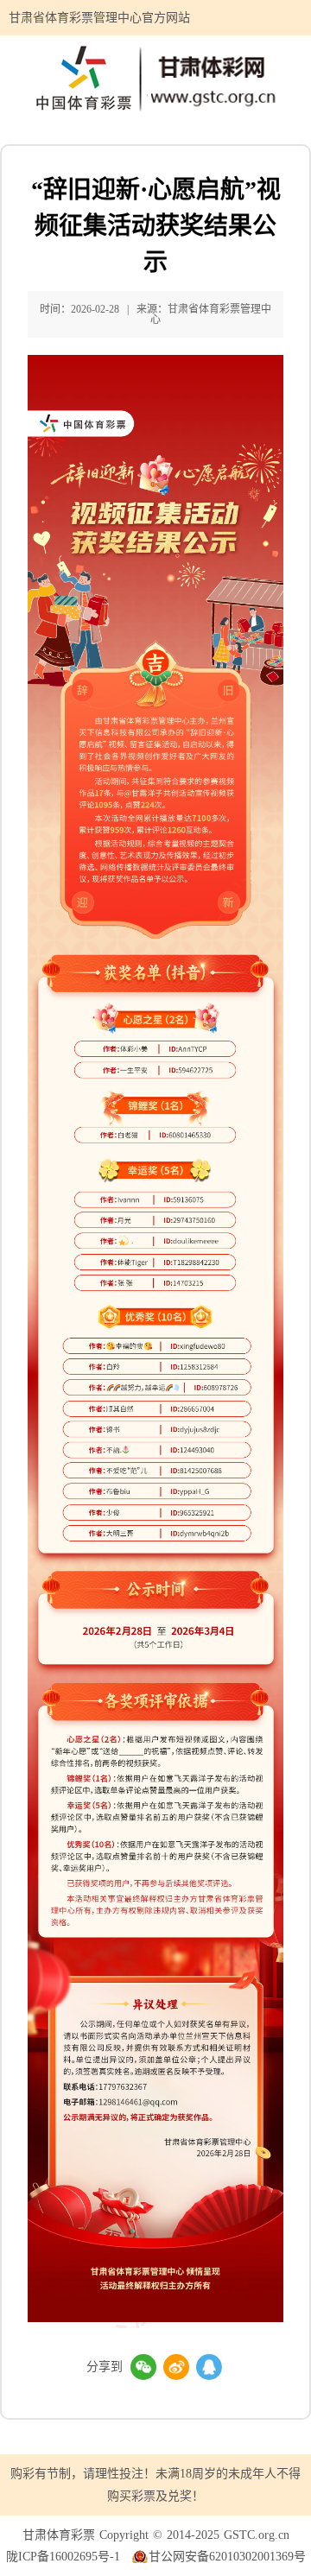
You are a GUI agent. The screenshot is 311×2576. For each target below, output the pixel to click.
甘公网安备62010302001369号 (227, 2557)
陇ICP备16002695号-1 (63, 2557)
